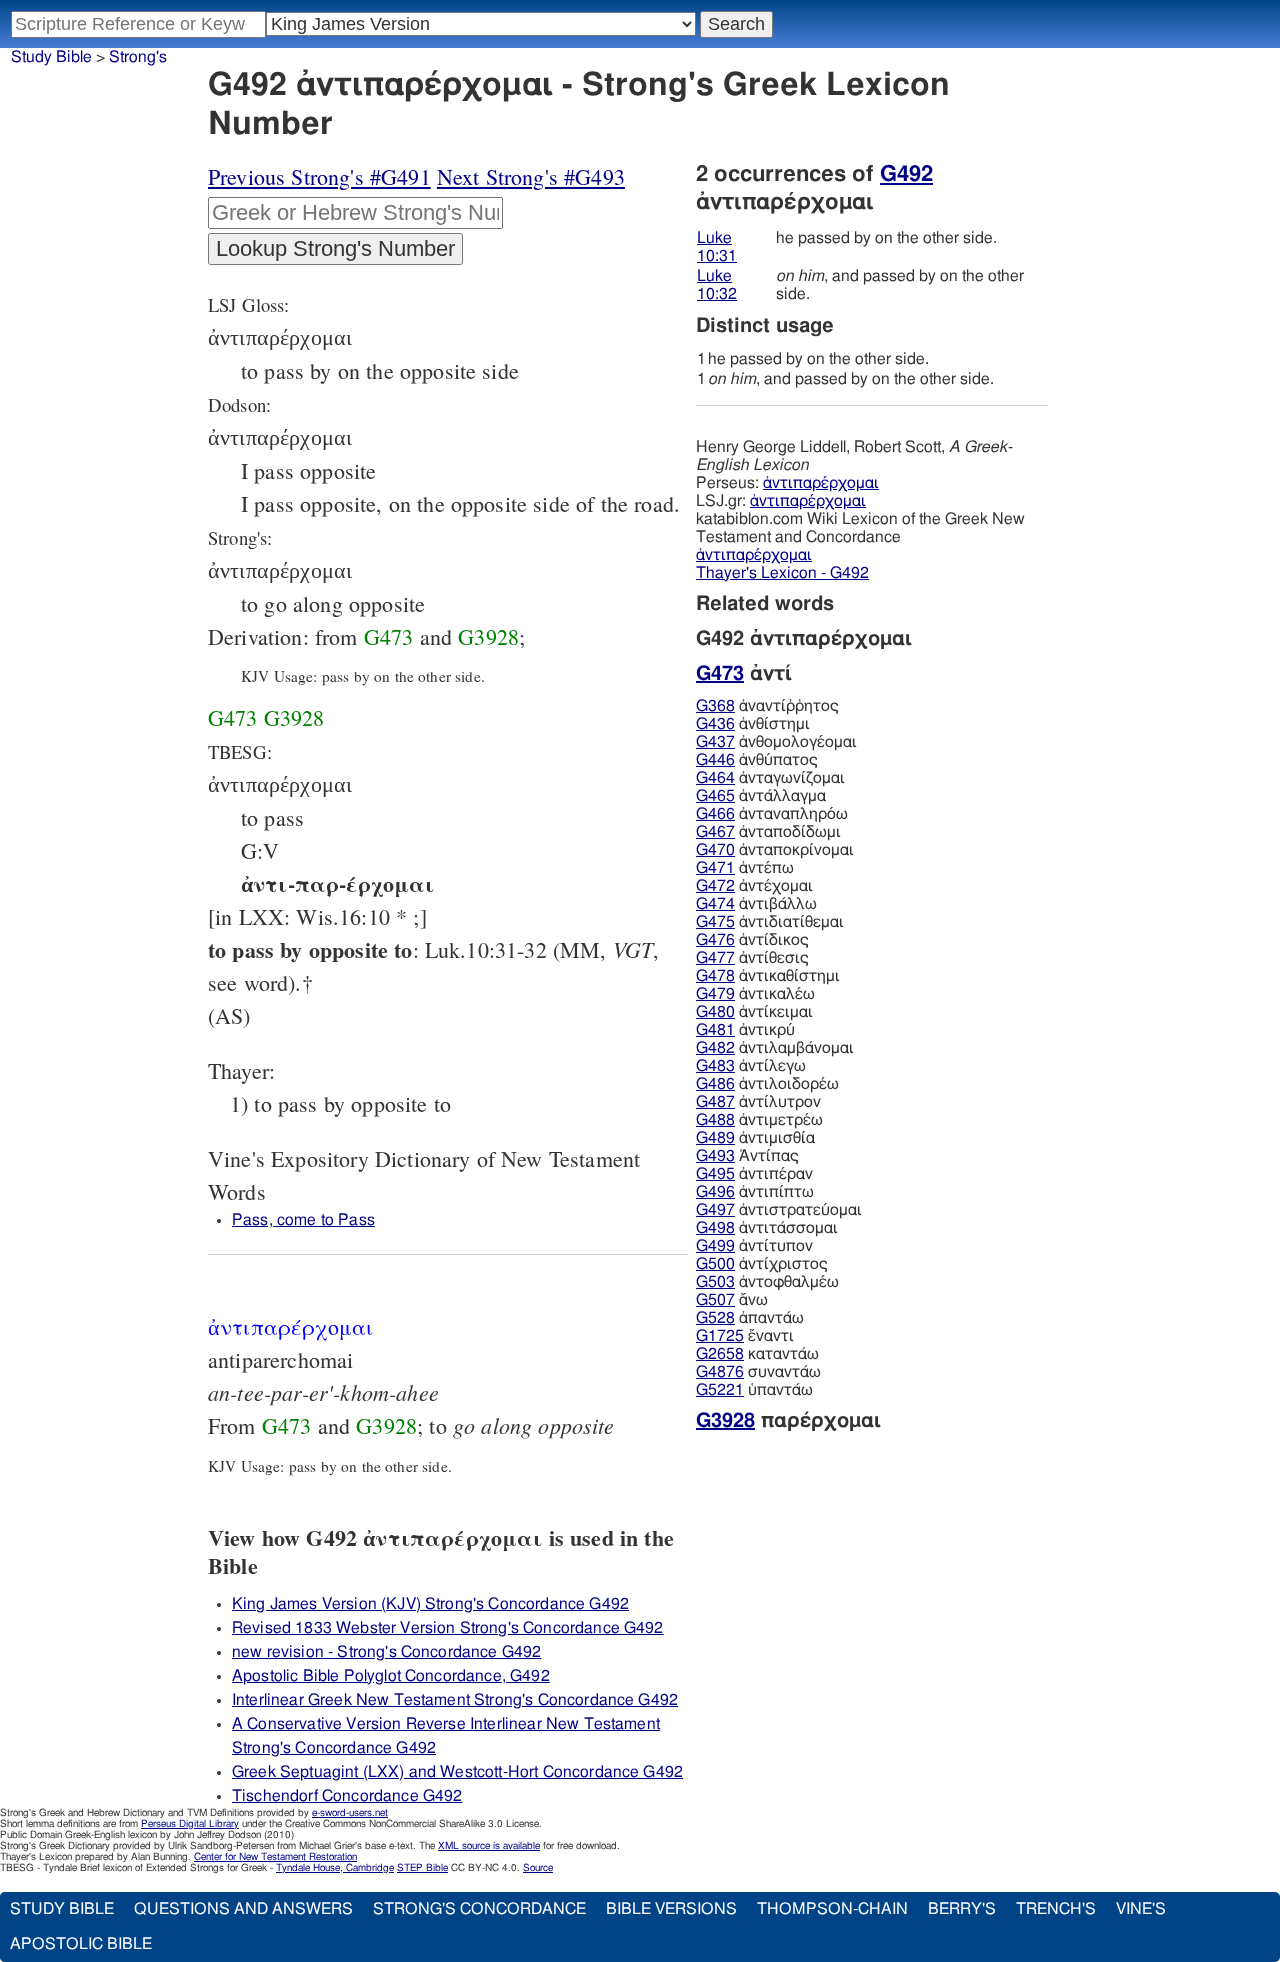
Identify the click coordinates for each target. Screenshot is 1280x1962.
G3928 (488, 636)
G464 (715, 778)
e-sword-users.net (350, 1813)
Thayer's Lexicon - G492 (782, 573)
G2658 (720, 1354)
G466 (715, 814)
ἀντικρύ (745, 1030)
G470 (715, 850)
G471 (715, 868)
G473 (389, 636)
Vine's (1141, 1909)
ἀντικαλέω (755, 994)
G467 (715, 832)
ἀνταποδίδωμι (768, 832)
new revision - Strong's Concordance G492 (386, 1652)
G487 (715, 1102)
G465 (715, 796)
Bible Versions (671, 1909)
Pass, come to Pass (303, 1220)
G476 (715, 940)
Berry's (962, 1909)
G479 (715, 994)
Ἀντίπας (747, 1156)
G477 (715, 958)
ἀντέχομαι (754, 886)
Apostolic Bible (81, 1944)
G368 (715, 706)
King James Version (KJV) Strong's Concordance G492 (430, 1604)
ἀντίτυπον (754, 1246)
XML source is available (489, 1846)
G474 (715, 904)
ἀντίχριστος (762, 1264)
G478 (715, 976)
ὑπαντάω (754, 1390)
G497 (715, 1210)
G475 (715, 922)
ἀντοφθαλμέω (767, 1282)
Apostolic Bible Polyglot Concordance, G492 (391, 1676)
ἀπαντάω (750, 1318)
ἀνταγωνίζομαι (770, 778)
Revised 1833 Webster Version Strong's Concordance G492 (448, 1628)
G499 (715, 1246)
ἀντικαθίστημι (768, 976)
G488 (715, 1120)
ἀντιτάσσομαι (767, 1228)
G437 (715, 742)
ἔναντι (745, 1336)
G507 (715, 1300)
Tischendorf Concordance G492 (347, 1796)
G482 (715, 1048)
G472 (715, 886)
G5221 (720, 1390)
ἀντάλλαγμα (761, 796)
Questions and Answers (243, 1909)
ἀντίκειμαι (754, 1012)
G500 (715, 1264)
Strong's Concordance (479, 1909)
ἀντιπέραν (754, 1174)
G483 (715, 1066)
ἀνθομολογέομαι (776, 742)
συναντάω (758, 1372)
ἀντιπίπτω (755, 1192)
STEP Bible (422, 1868)
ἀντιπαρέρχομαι (821, 483)
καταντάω (757, 1354)
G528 (715, 1318)
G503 (715, 1282)
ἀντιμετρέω (759, 1120)
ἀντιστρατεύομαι (779, 1210)
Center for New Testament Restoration (275, 1857)
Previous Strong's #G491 (319, 176)
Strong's (138, 57)
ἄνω (732, 1300)
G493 (715, 1156)
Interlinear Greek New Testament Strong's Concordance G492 (455, 1700)
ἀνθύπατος (757, 760)
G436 (715, 724)
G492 (906, 174)
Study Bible (51, 57)
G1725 (720, 1336)
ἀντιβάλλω (756, 904)
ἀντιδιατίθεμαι (770, 922)
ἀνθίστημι (753, 724)
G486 (715, 1084)
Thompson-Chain (832, 1909)
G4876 (720, 1372)
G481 (715, 1030)
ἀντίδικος (752, 940)
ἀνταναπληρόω (772, 814)
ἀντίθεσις (752, 958)
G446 (715, 760)
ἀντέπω (745, 868)
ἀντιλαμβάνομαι (775, 1048)
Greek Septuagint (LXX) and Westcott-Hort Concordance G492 (457, 1772)
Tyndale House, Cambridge (335, 1868)
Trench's (1056, 1909)
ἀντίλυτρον (758, 1102)
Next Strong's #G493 (531, 176)
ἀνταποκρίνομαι (775, 850)
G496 (715, 1192)
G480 (715, 1012)
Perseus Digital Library (190, 1824)
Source (538, 1868)
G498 (715, 1228)
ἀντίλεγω (751, 1066)
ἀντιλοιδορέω (767, 1084)
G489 (715, 1138)
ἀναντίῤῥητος (767, 706)
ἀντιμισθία (755, 1138)
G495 (715, 1174)
